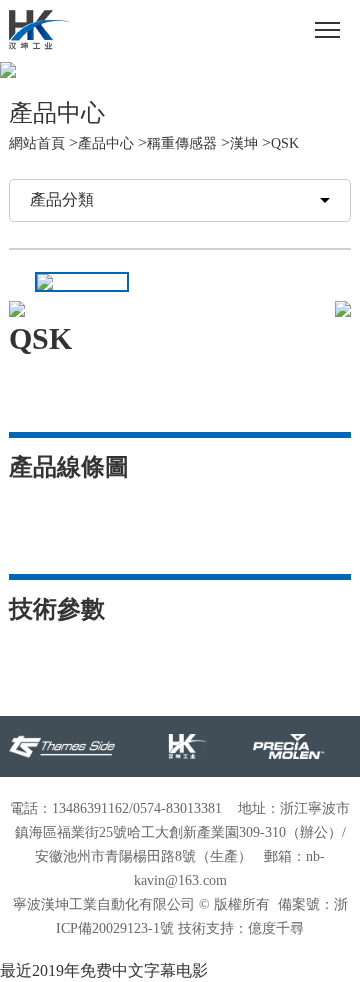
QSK (285, 143)
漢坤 (244, 143)
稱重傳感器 (182, 143)
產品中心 (106, 143)
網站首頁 (37, 143)
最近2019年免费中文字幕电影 (104, 970)
